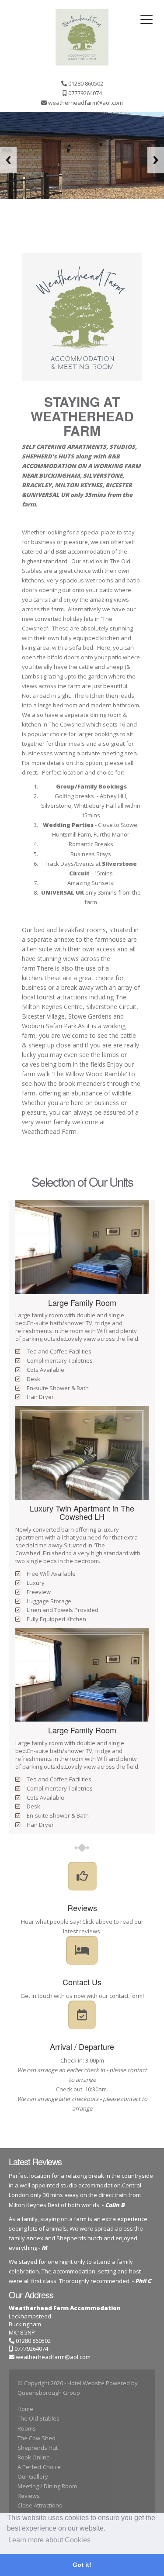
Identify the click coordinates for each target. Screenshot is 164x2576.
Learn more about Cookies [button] (49, 2540)
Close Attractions (40, 2505)
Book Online (34, 2457)
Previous (8, 160)
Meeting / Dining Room (47, 2486)
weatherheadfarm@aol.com (53, 2357)
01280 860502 (33, 2341)
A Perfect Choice (39, 2467)
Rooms (27, 2428)
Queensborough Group (49, 2393)
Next (156, 160)
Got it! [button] (82, 2565)
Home (25, 2409)
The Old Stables (38, 2418)
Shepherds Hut (38, 2448)
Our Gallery (33, 2476)
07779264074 (31, 2349)
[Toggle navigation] (147, 20)
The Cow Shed (37, 2438)
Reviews (29, 2496)
